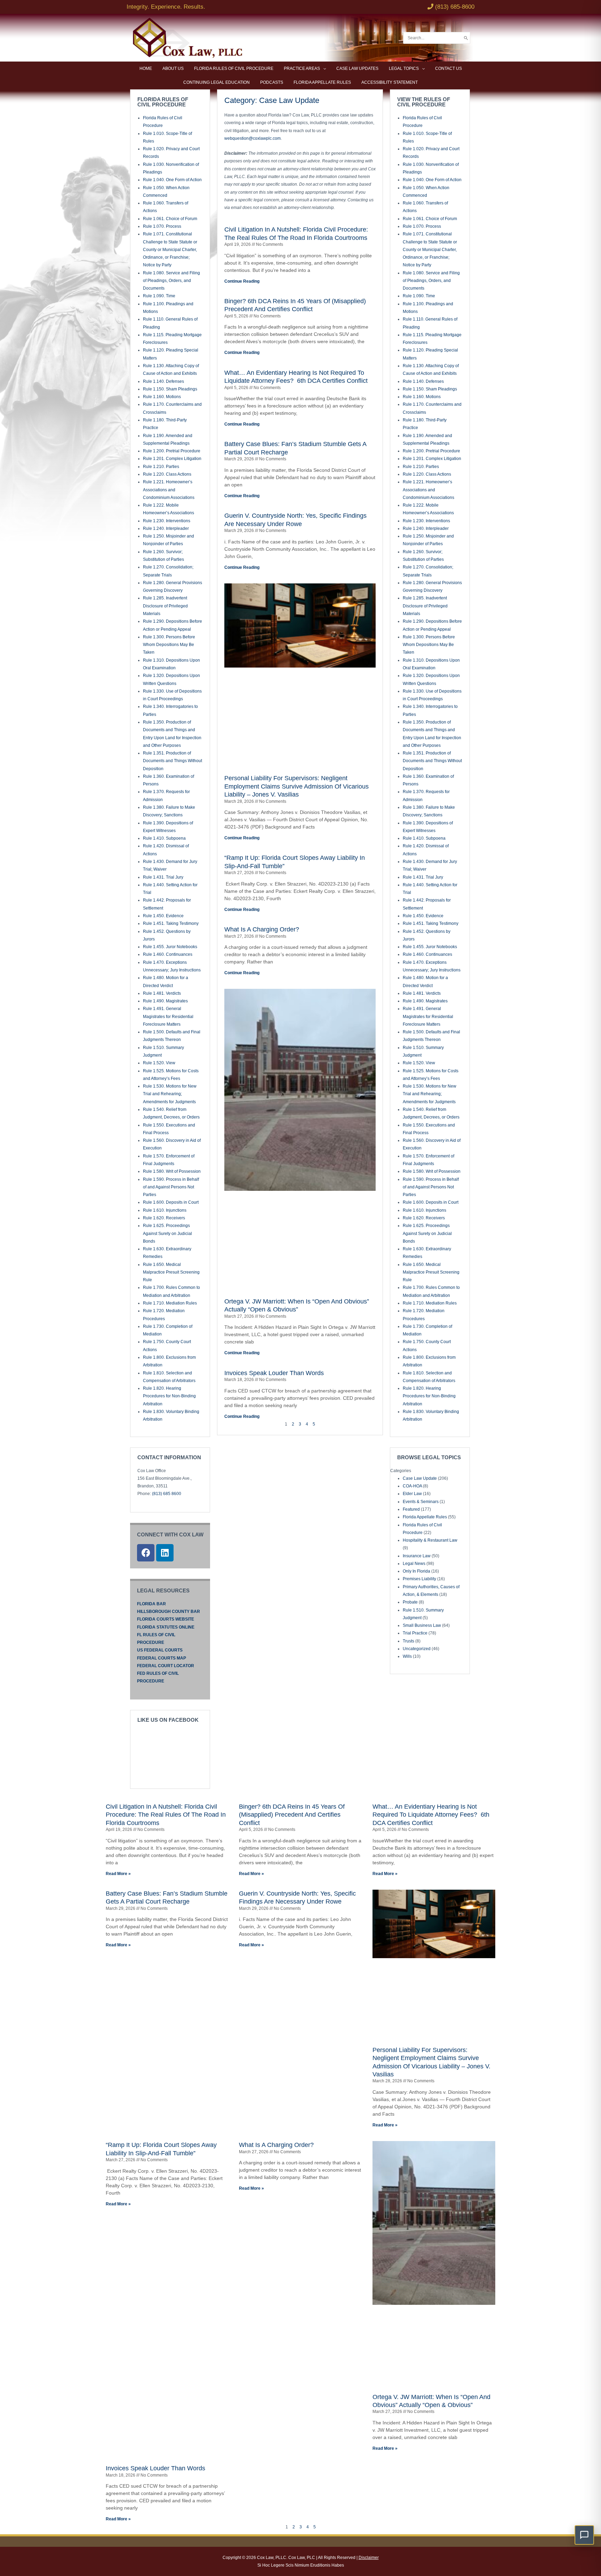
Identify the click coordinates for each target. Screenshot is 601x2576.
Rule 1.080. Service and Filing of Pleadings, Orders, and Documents (171, 281)
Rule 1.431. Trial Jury (163, 877)
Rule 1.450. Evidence (163, 916)
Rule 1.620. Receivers (164, 1218)
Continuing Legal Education (217, 82)
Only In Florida (416, 1571)
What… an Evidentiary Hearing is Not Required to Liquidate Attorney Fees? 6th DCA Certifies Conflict (431, 1815)
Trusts (408, 1641)
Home (146, 68)
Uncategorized (417, 1649)
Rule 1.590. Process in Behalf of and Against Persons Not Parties (171, 1187)
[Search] (466, 38)
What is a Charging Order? (262, 929)
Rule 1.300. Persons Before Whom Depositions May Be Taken (169, 645)
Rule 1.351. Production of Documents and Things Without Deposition (173, 761)
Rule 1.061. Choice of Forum (170, 219)
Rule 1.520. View (159, 1063)
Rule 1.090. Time (159, 296)
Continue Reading (242, 281)
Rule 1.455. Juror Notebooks (170, 947)
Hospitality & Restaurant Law (430, 1540)
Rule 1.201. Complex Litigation (172, 459)
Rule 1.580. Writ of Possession (172, 1171)
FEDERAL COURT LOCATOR (166, 1666)
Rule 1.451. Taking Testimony (171, 923)
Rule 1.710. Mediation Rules (170, 1303)
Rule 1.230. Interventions (167, 521)
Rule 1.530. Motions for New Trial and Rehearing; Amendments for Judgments (170, 1094)
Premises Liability (419, 1579)
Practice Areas (302, 68)
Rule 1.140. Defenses (163, 381)
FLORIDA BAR (151, 1604)
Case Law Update (420, 1478)
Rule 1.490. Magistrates (165, 1001)
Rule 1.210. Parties (161, 467)
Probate (410, 1602)
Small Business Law (422, 1625)
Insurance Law (417, 1556)
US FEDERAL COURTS (160, 1650)
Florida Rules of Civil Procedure (234, 68)
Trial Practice (415, 1633)
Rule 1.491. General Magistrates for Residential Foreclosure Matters (168, 1016)
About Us (173, 68)
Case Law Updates (357, 68)
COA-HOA (412, 1486)
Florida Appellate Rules (322, 82)
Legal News (414, 1564)
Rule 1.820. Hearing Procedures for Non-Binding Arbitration (169, 1396)
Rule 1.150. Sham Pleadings (170, 389)
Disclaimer (369, 2558)
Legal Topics (404, 68)
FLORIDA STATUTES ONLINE (166, 1627)
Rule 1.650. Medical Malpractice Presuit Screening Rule (171, 1272)
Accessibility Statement (390, 82)
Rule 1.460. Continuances (168, 954)
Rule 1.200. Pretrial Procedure (172, 451)
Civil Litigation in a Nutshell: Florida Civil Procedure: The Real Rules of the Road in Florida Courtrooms (166, 1815)
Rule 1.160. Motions (162, 397)
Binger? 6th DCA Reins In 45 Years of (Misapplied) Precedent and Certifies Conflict (292, 1815)
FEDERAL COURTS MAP (162, 1658)
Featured (411, 1509)
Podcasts (272, 82)
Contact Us (448, 68)
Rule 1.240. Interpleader (166, 528)
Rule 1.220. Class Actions (167, 474)
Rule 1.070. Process (162, 226)
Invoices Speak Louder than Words (274, 1373)
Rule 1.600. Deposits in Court (171, 1202)
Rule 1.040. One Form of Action (172, 180)
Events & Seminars (421, 1502)
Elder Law (412, 1494)
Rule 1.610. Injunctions (165, 1210)
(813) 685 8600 (167, 1494)
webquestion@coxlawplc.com (253, 138)
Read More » (118, 1874)
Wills (407, 1656)
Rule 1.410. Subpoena (164, 838)
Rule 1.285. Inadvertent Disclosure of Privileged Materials (165, 606)
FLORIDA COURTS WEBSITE (166, 1619)
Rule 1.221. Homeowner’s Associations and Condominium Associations (169, 490)
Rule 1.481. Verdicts (162, 993)
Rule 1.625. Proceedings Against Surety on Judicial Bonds (167, 1233)
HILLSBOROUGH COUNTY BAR (169, 1612)
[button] (584, 2535)
